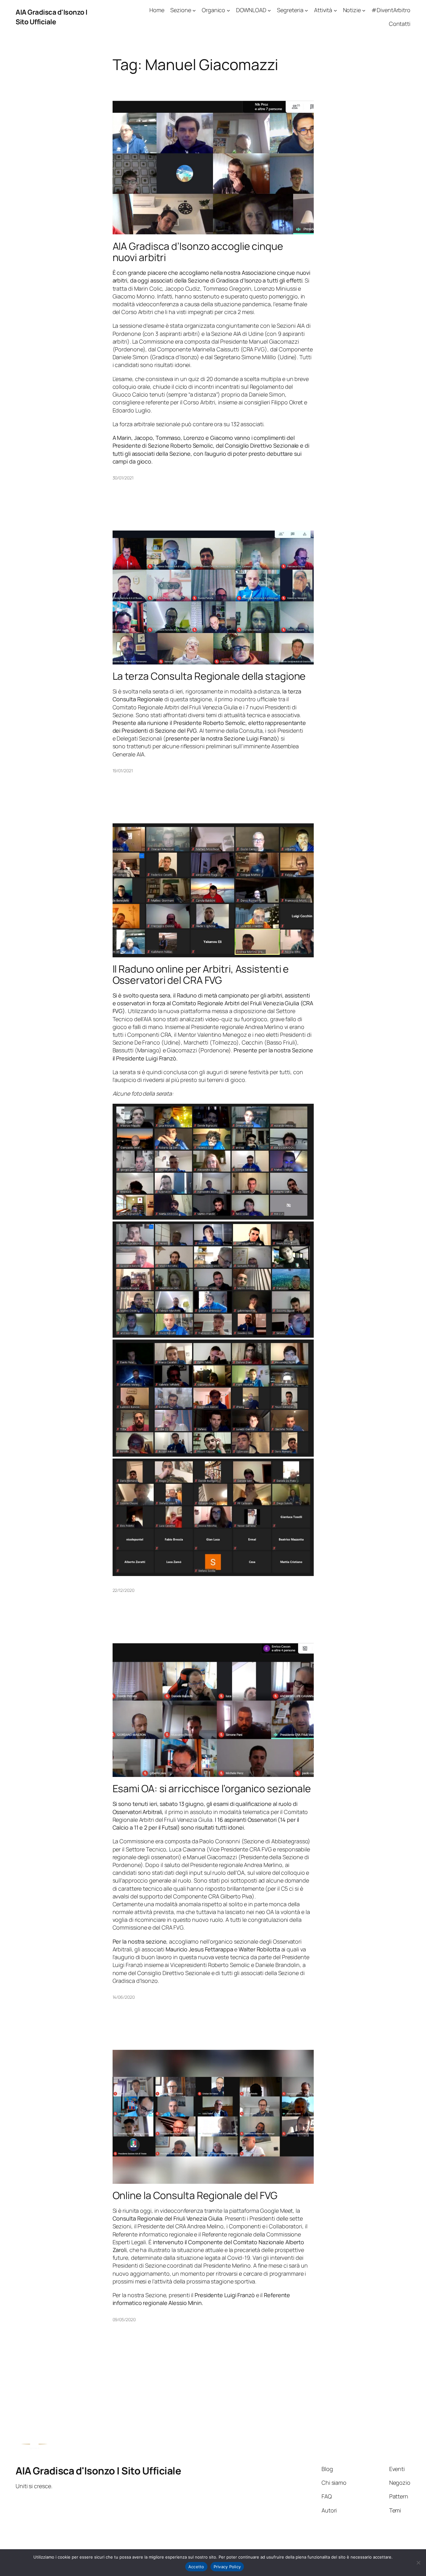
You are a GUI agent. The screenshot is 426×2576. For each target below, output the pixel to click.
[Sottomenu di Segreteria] (306, 10)
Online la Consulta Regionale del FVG (195, 2195)
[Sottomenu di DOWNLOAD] (269, 10)
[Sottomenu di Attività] (335, 10)
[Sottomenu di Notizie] (364, 10)
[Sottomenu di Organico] (228, 10)
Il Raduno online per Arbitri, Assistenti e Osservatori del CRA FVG (201, 974)
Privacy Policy (227, 2567)
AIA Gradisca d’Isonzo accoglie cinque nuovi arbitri (198, 252)
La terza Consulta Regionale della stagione (209, 676)
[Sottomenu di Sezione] (194, 10)
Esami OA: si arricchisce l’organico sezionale (212, 1788)
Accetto (196, 2567)
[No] (418, 2563)
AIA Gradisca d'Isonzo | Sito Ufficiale (52, 17)
